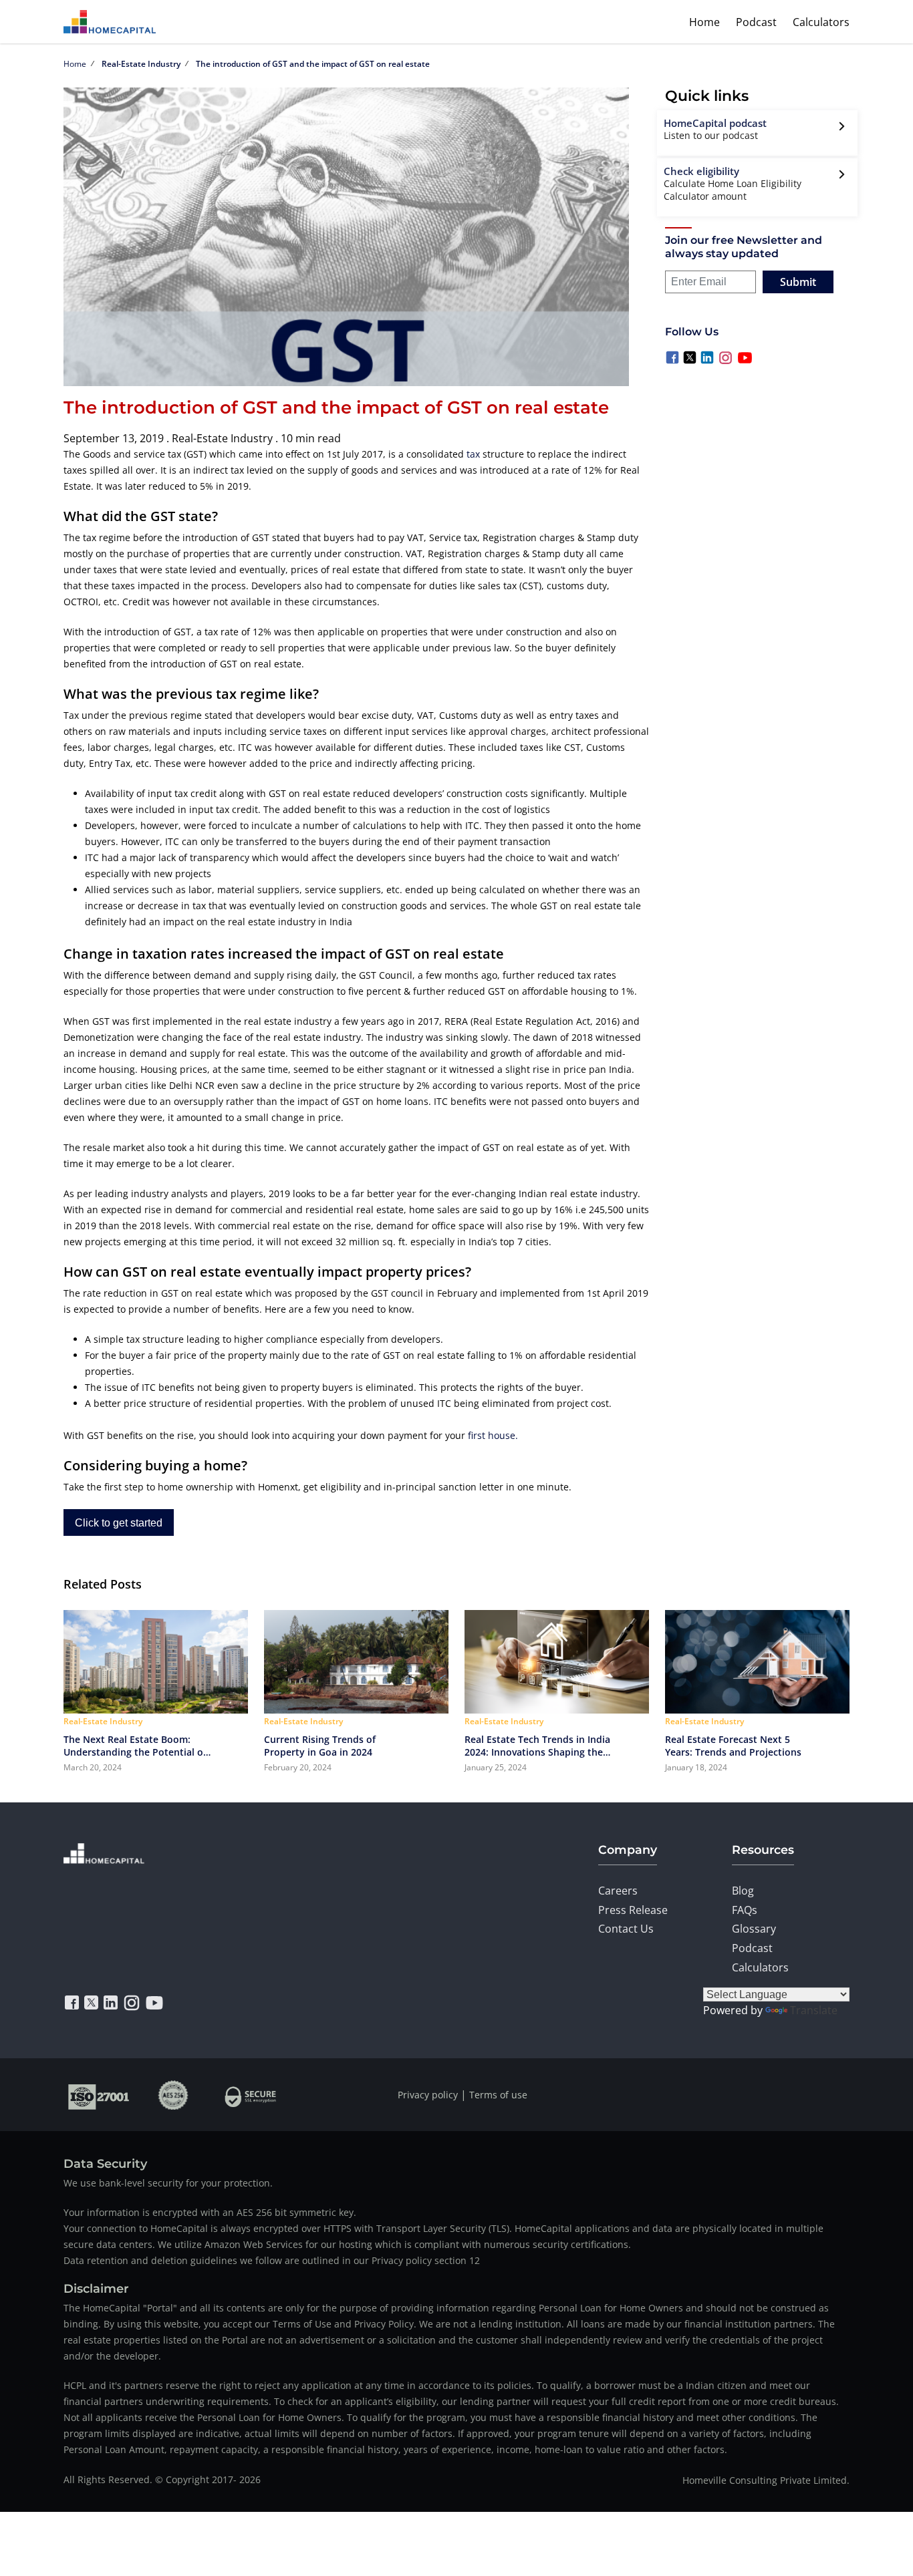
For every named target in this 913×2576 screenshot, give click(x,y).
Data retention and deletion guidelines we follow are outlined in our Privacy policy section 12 (272, 2260)
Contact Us (626, 1929)
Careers (618, 1891)
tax (473, 454)
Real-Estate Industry (141, 64)
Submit (798, 282)
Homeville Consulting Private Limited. (766, 2480)
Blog (743, 1891)
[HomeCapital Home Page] (110, 22)
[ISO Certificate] (99, 2095)
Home (704, 22)
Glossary (754, 1929)
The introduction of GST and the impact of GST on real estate (313, 64)
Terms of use (498, 2095)
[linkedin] (111, 2003)
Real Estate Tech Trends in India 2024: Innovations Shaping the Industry (537, 1746)
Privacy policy (428, 2095)
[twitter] (91, 2003)
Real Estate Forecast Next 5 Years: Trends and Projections (733, 1746)
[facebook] (72, 2003)
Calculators (821, 22)
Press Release (633, 1910)
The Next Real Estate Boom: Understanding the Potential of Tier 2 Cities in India (135, 1746)
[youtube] (154, 2003)
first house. (493, 1435)
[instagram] (132, 2003)
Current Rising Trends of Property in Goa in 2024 (320, 1746)
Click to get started (119, 1523)
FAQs (745, 1910)
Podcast (756, 22)
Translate (814, 2010)
